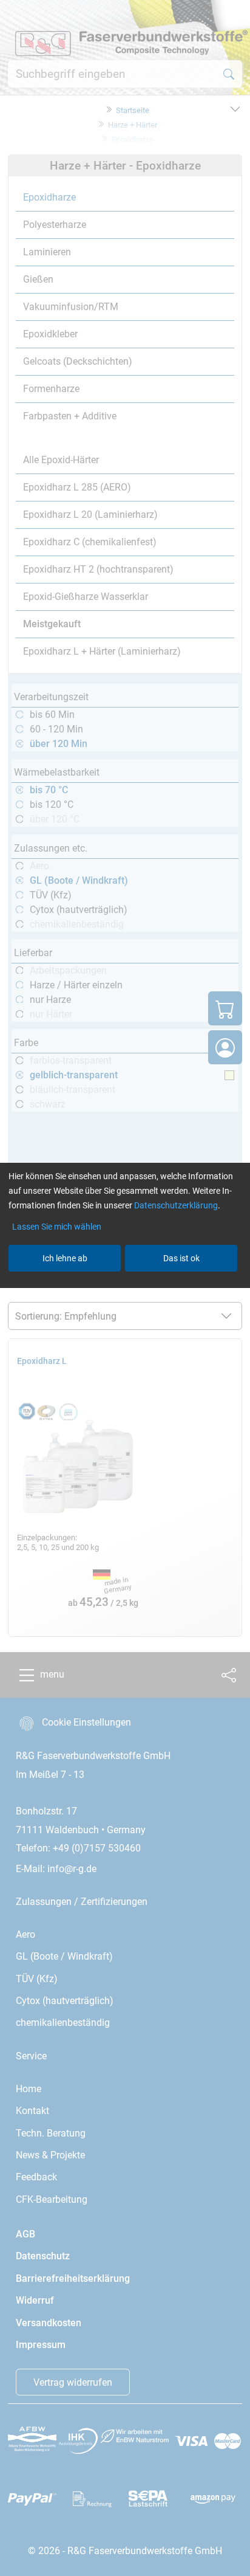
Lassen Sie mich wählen (57, 1227)
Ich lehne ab (65, 1258)
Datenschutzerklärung (176, 1205)
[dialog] (125, 1288)
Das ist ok (181, 1258)
